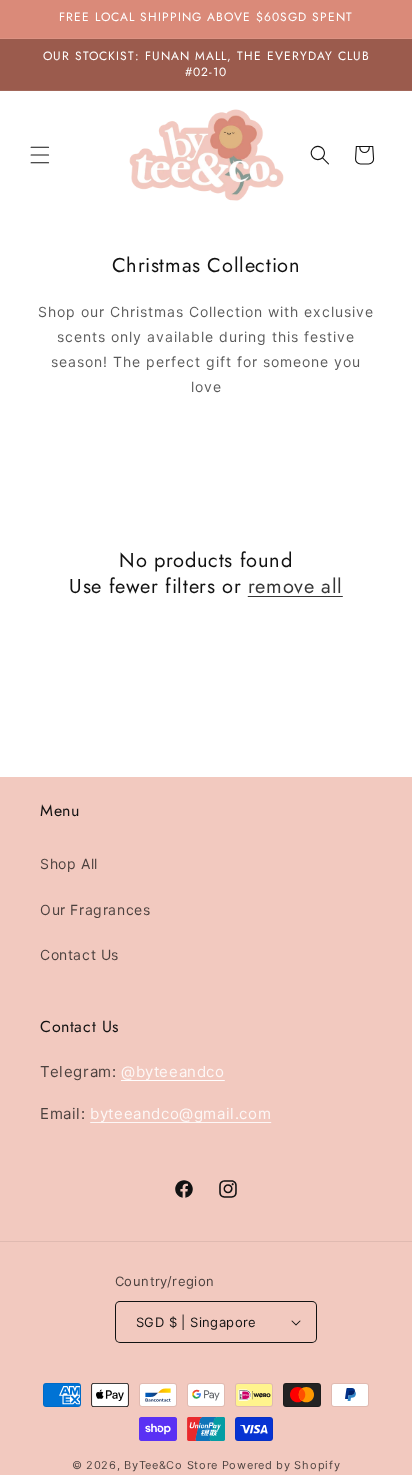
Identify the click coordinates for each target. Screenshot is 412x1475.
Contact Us (79, 954)
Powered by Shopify (281, 1465)
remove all (295, 587)
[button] (40, 155)
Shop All (69, 863)
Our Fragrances (95, 909)
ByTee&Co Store (171, 1465)
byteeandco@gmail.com (180, 1113)
